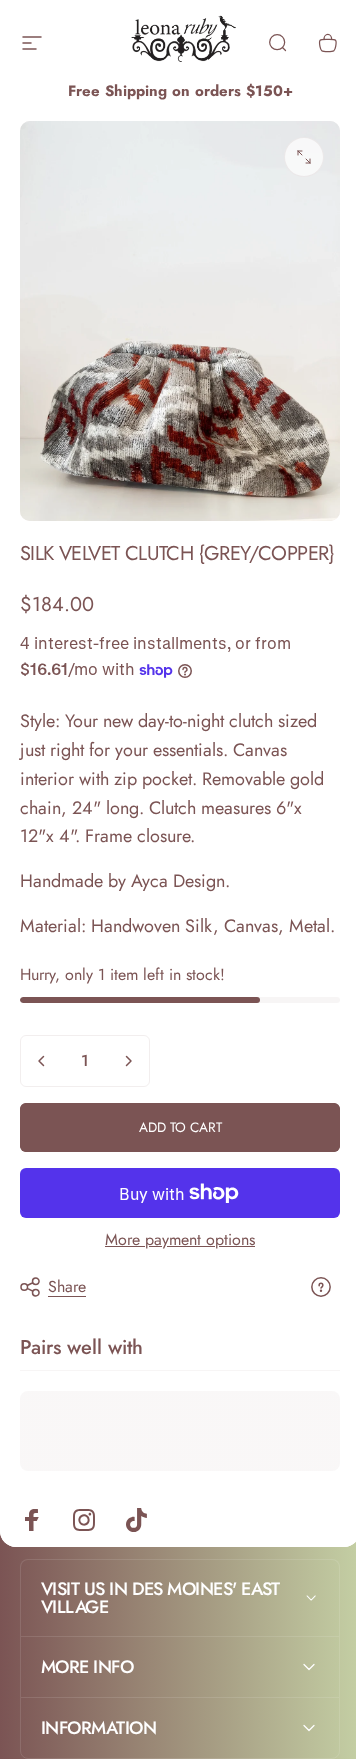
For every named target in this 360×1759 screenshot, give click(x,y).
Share (67, 1286)
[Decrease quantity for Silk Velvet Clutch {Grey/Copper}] (42, 1061)
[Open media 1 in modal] (304, 157)
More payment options (180, 1240)
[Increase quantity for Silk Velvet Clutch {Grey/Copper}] (128, 1061)
